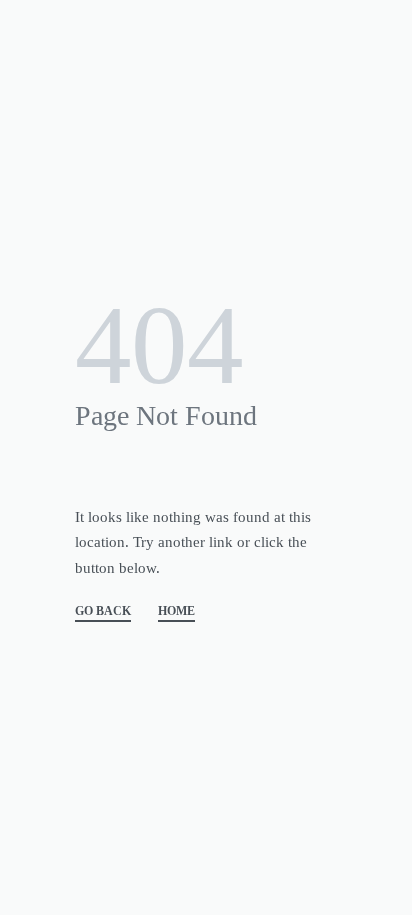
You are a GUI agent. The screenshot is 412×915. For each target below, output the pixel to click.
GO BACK (103, 611)
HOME (176, 611)
